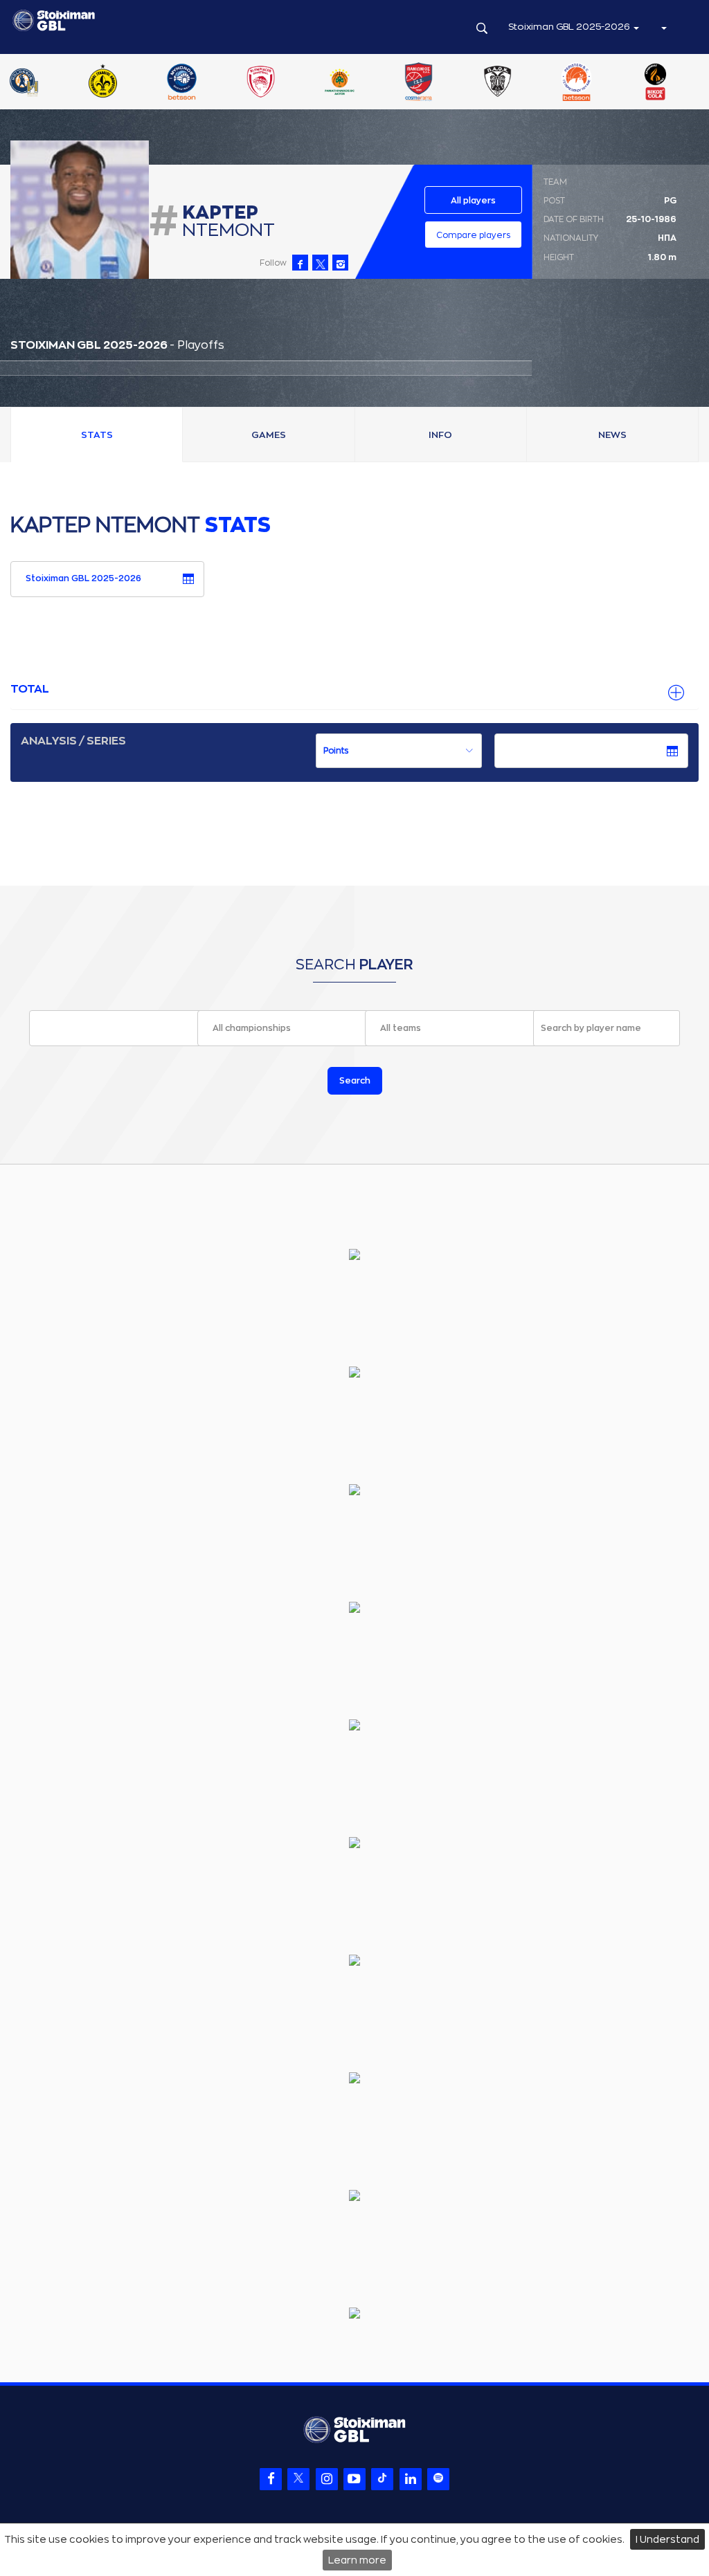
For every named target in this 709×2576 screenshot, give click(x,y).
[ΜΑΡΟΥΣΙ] (102, 83)
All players (473, 201)
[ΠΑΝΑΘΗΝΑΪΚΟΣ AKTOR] (339, 83)
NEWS (612, 435)
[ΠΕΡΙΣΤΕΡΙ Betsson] (577, 83)
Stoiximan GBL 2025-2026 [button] (570, 27)
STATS (97, 435)
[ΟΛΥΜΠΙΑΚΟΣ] (260, 83)
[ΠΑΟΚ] (498, 83)
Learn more (357, 2560)
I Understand (667, 2539)
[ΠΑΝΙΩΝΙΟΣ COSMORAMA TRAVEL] (419, 83)
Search (355, 1081)
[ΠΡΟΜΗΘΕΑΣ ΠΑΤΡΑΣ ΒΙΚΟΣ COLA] (656, 83)
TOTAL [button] (30, 689)
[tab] (354, 690)
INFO (440, 435)
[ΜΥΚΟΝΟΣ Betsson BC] (181, 83)
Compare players (473, 235)
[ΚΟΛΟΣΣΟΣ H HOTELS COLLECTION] (24, 83)
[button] (663, 27)
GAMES (269, 435)
